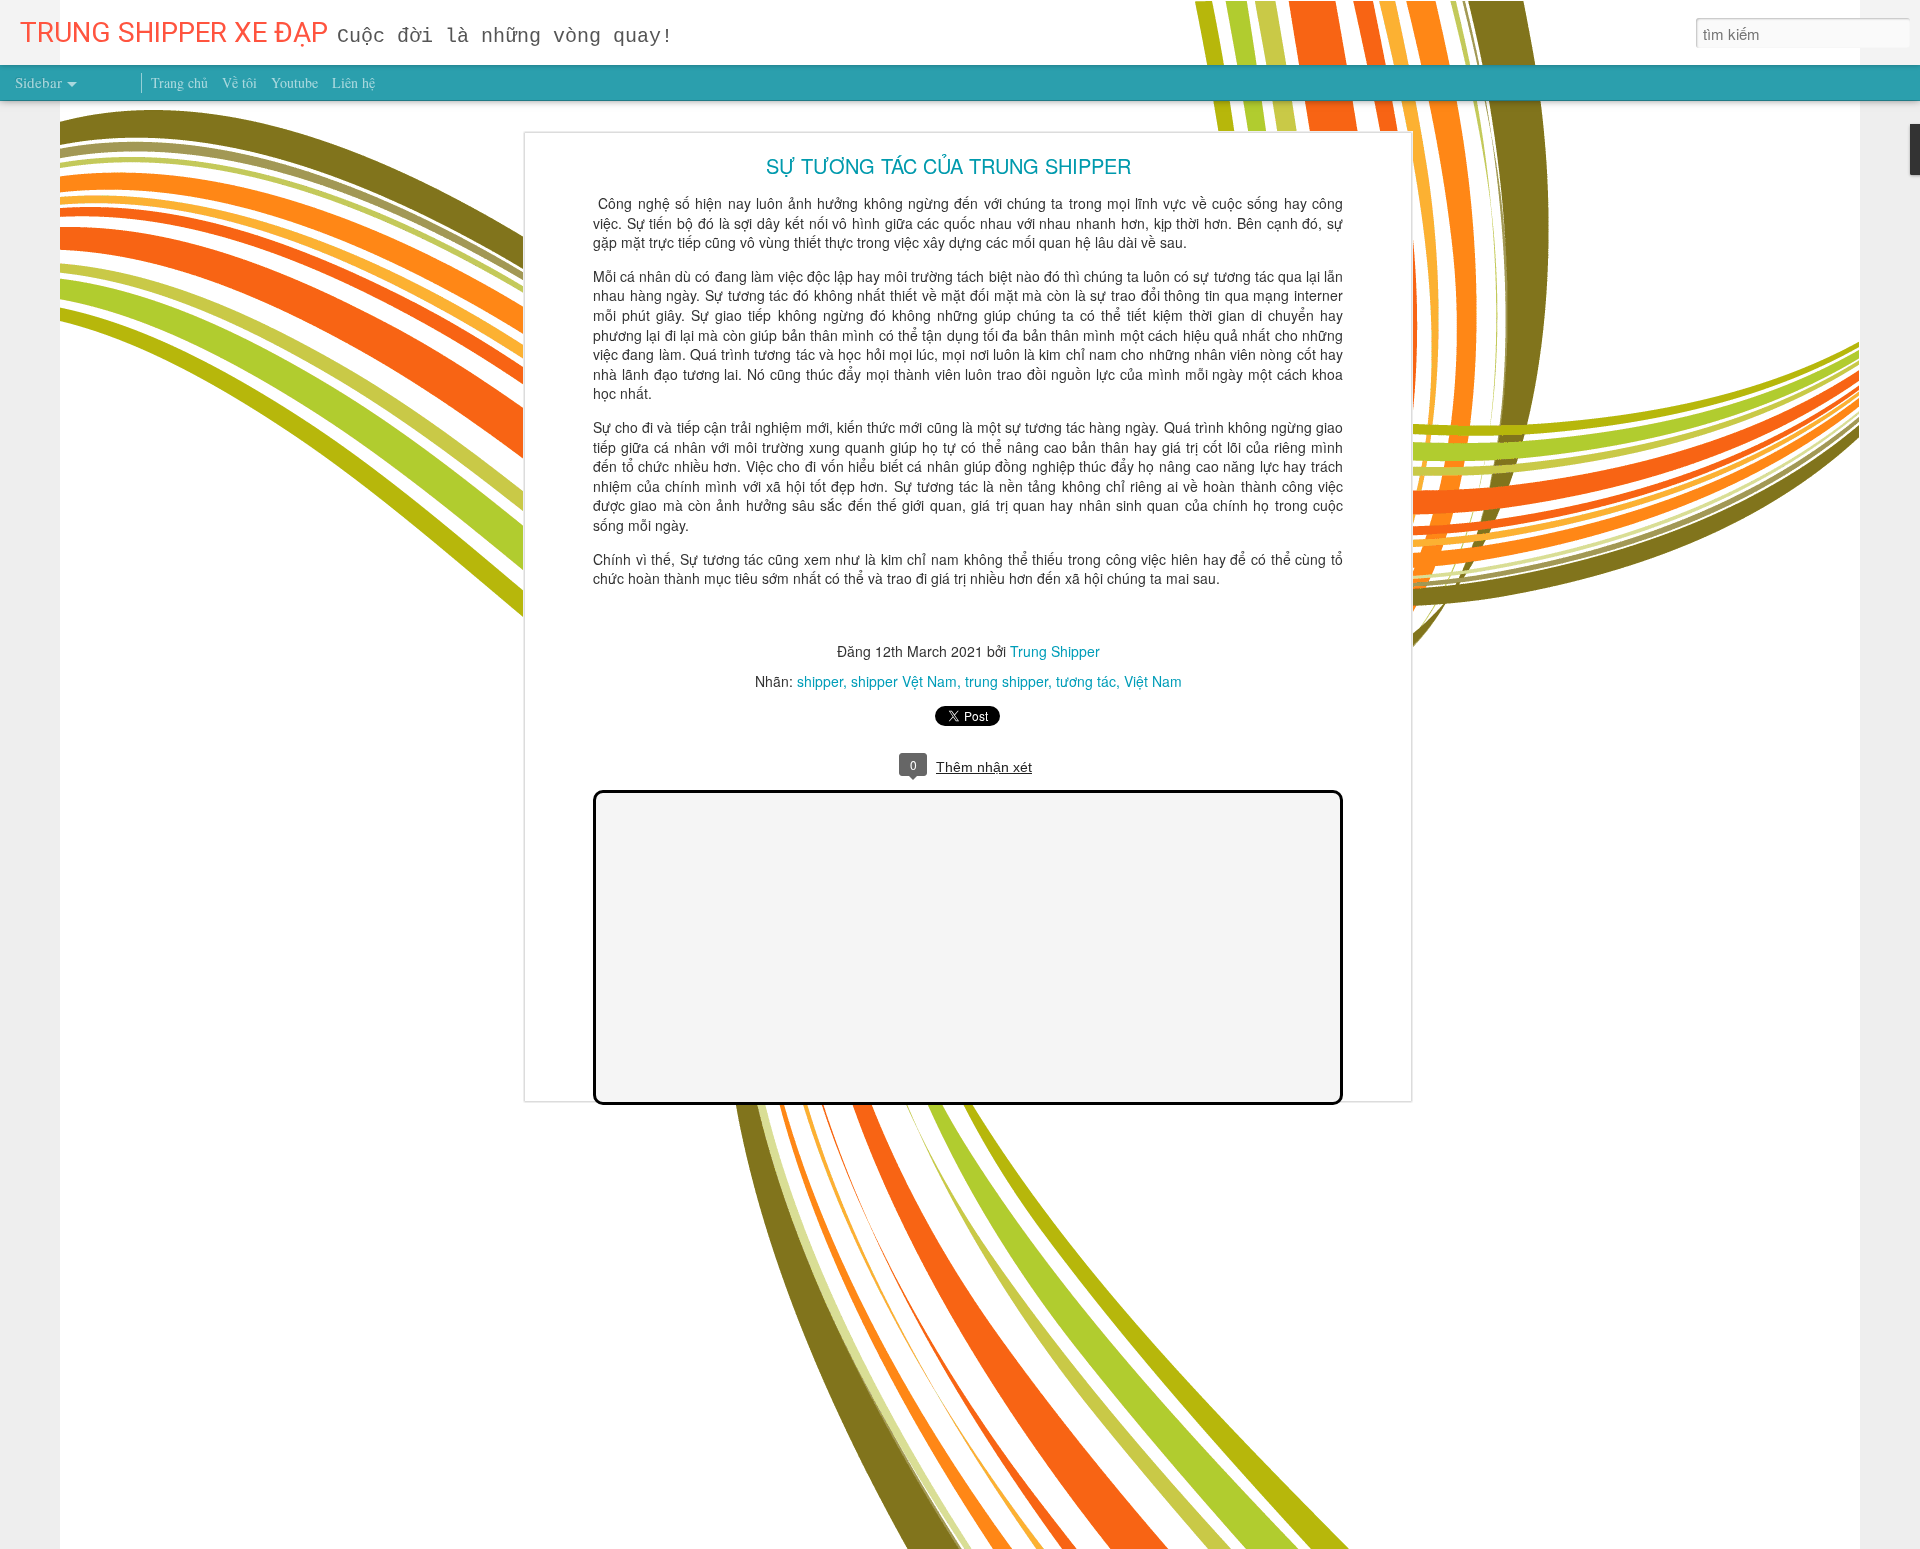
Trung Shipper (1055, 651)
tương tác (1086, 681)
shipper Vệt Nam (904, 681)
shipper (820, 681)
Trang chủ (179, 82)
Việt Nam (1153, 681)
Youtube (294, 82)
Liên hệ (353, 82)
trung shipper (1006, 681)
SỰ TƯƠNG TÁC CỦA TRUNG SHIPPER (948, 165)
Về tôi (239, 82)
